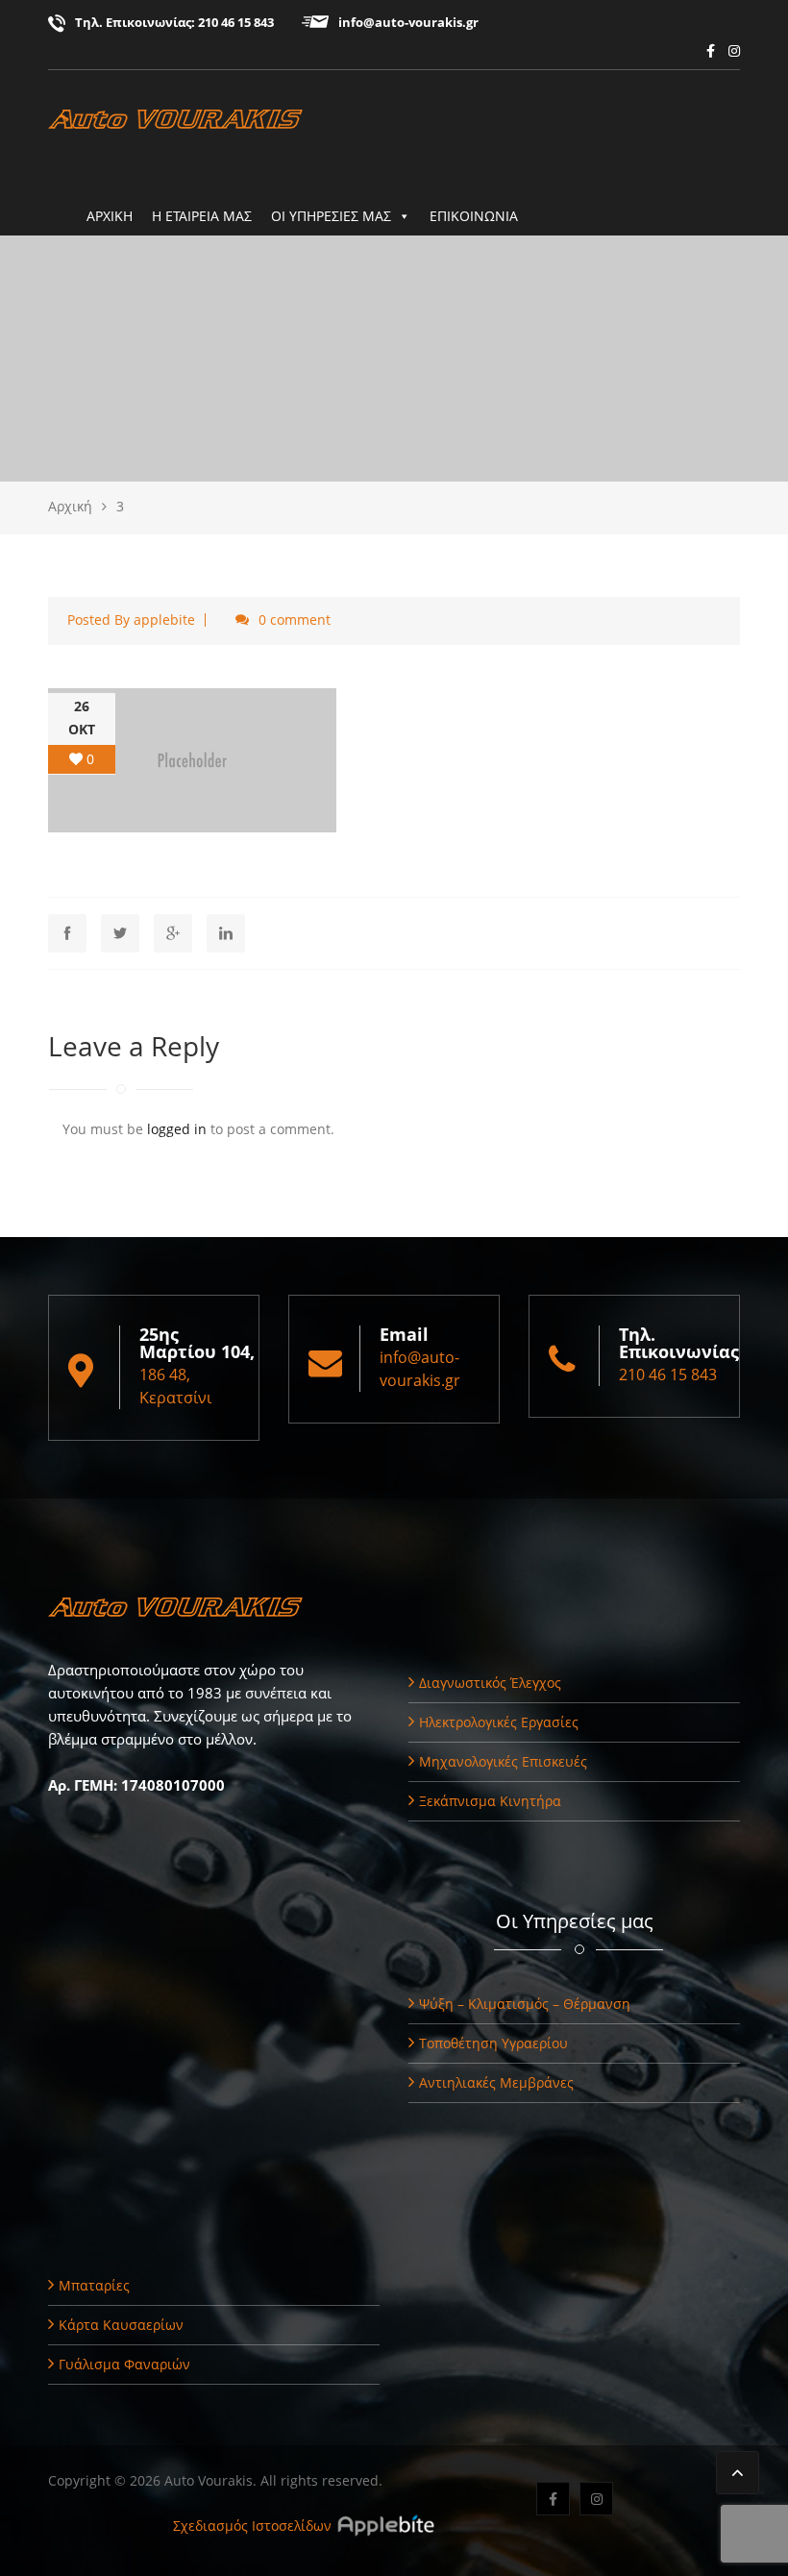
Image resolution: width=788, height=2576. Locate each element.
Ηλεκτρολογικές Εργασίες (499, 1722)
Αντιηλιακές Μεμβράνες (496, 2082)
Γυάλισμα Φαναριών (124, 2364)
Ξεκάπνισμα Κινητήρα (490, 1801)
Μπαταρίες (94, 2285)
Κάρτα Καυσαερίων (121, 2325)
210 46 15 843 (236, 22)
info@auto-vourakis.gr (408, 22)
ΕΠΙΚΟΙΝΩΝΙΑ (474, 216)
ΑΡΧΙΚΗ (110, 216)
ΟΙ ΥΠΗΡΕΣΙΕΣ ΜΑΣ (331, 216)
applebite (164, 619)
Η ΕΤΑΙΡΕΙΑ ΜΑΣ (202, 216)
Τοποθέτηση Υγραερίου (493, 2043)
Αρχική (70, 506)
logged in (177, 1129)
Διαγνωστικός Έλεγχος (490, 1683)
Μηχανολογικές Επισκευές (503, 1761)
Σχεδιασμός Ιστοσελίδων (252, 2526)
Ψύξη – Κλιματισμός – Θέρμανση (525, 2004)
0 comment (295, 619)
